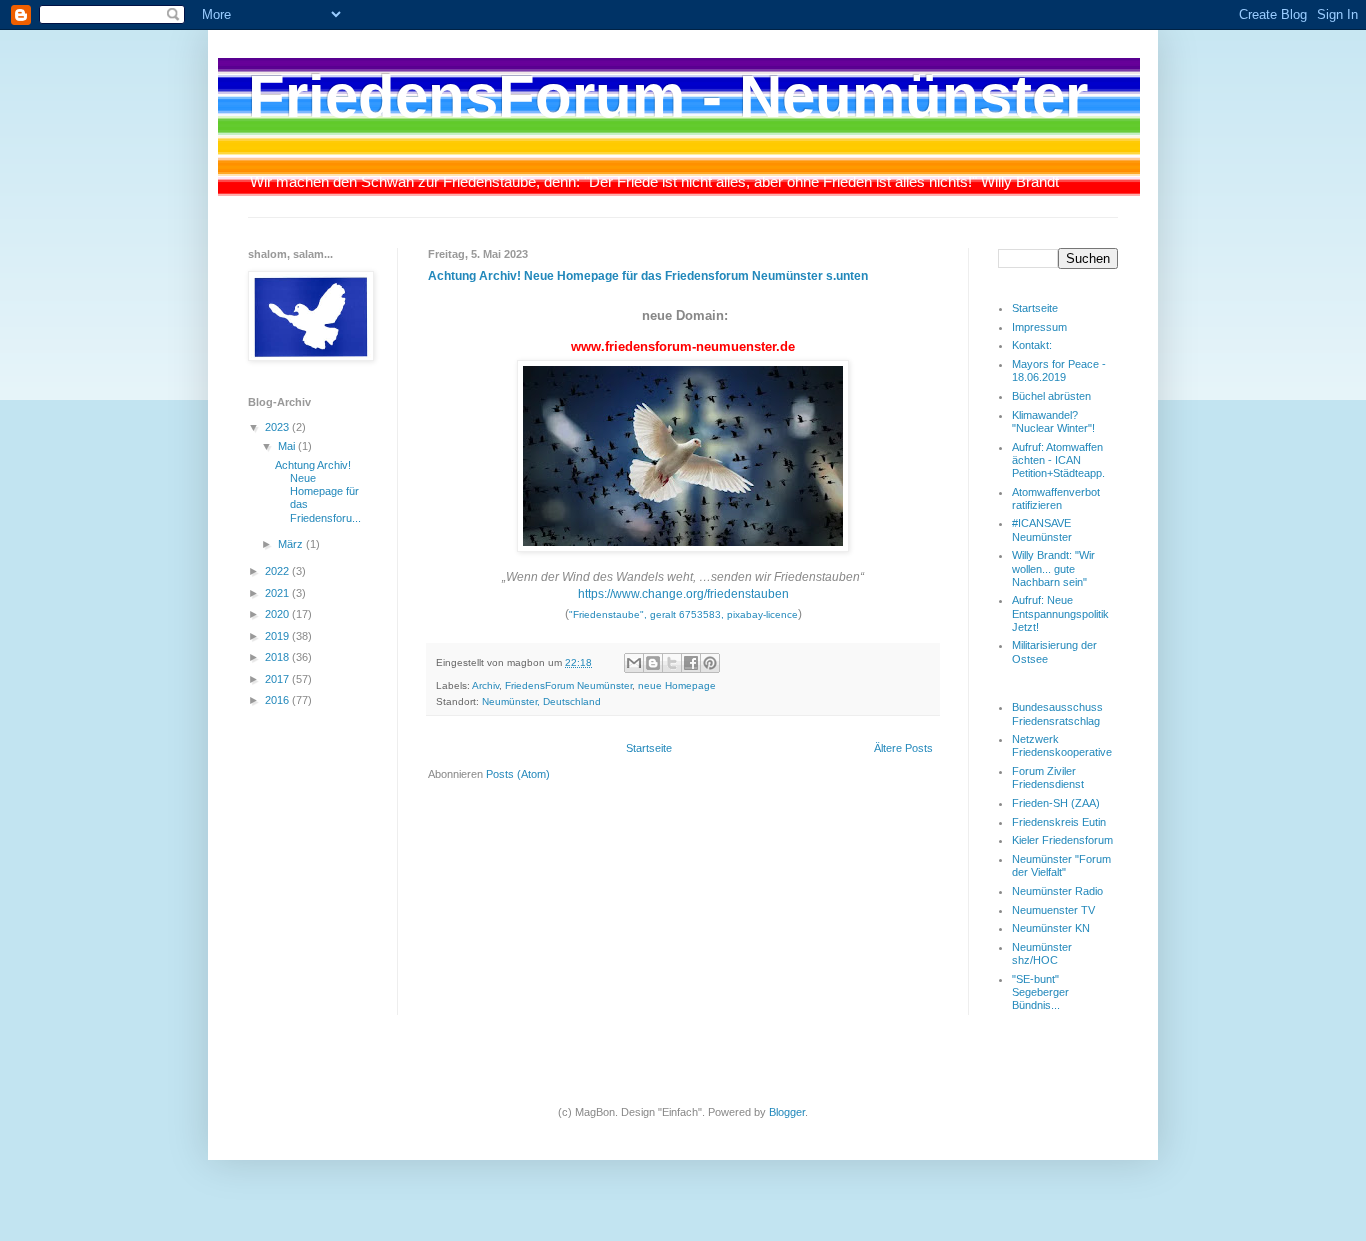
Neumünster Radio (1057, 891)
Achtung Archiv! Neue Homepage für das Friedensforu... (318, 491)
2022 (278, 571)
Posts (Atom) (518, 774)
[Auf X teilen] (672, 663)
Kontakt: (1032, 345)
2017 (278, 679)
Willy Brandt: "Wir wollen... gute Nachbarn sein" (1053, 568)
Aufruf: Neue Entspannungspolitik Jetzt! (1060, 613)
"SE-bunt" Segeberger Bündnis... (1040, 992)
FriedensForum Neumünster (568, 685)
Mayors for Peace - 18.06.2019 (1059, 370)
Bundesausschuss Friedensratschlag (1057, 713)
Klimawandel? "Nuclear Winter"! (1053, 421)
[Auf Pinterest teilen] (710, 663)
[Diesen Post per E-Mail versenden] (634, 663)
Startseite (649, 748)
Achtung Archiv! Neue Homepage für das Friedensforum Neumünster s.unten (648, 276)
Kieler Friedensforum (1062, 840)
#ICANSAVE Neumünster (1042, 529)
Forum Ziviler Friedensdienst (1048, 777)
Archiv (485, 685)
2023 (278, 427)
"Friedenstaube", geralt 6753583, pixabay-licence (683, 614)
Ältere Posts (903, 748)
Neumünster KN (1051, 928)
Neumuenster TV (1053, 910)
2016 (278, 700)
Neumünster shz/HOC (1042, 953)
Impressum (1039, 327)
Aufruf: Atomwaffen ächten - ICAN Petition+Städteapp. (1058, 460)
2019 (278, 636)
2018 (278, 657)
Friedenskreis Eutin (1059, 822)
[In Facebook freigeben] (691, 663)
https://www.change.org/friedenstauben (683, 594)
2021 (278, 593)
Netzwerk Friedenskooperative (1062, 745)
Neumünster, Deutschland (541, 701)
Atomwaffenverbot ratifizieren (1056, 498)
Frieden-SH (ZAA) (1056, 803)
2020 (278, 614)
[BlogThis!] (653, 663)
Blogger (787, 1112)
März (292, 544)
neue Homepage (677, 685)
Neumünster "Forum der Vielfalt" (1061, 865)
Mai (288, 446)
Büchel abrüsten (1051, 396)
